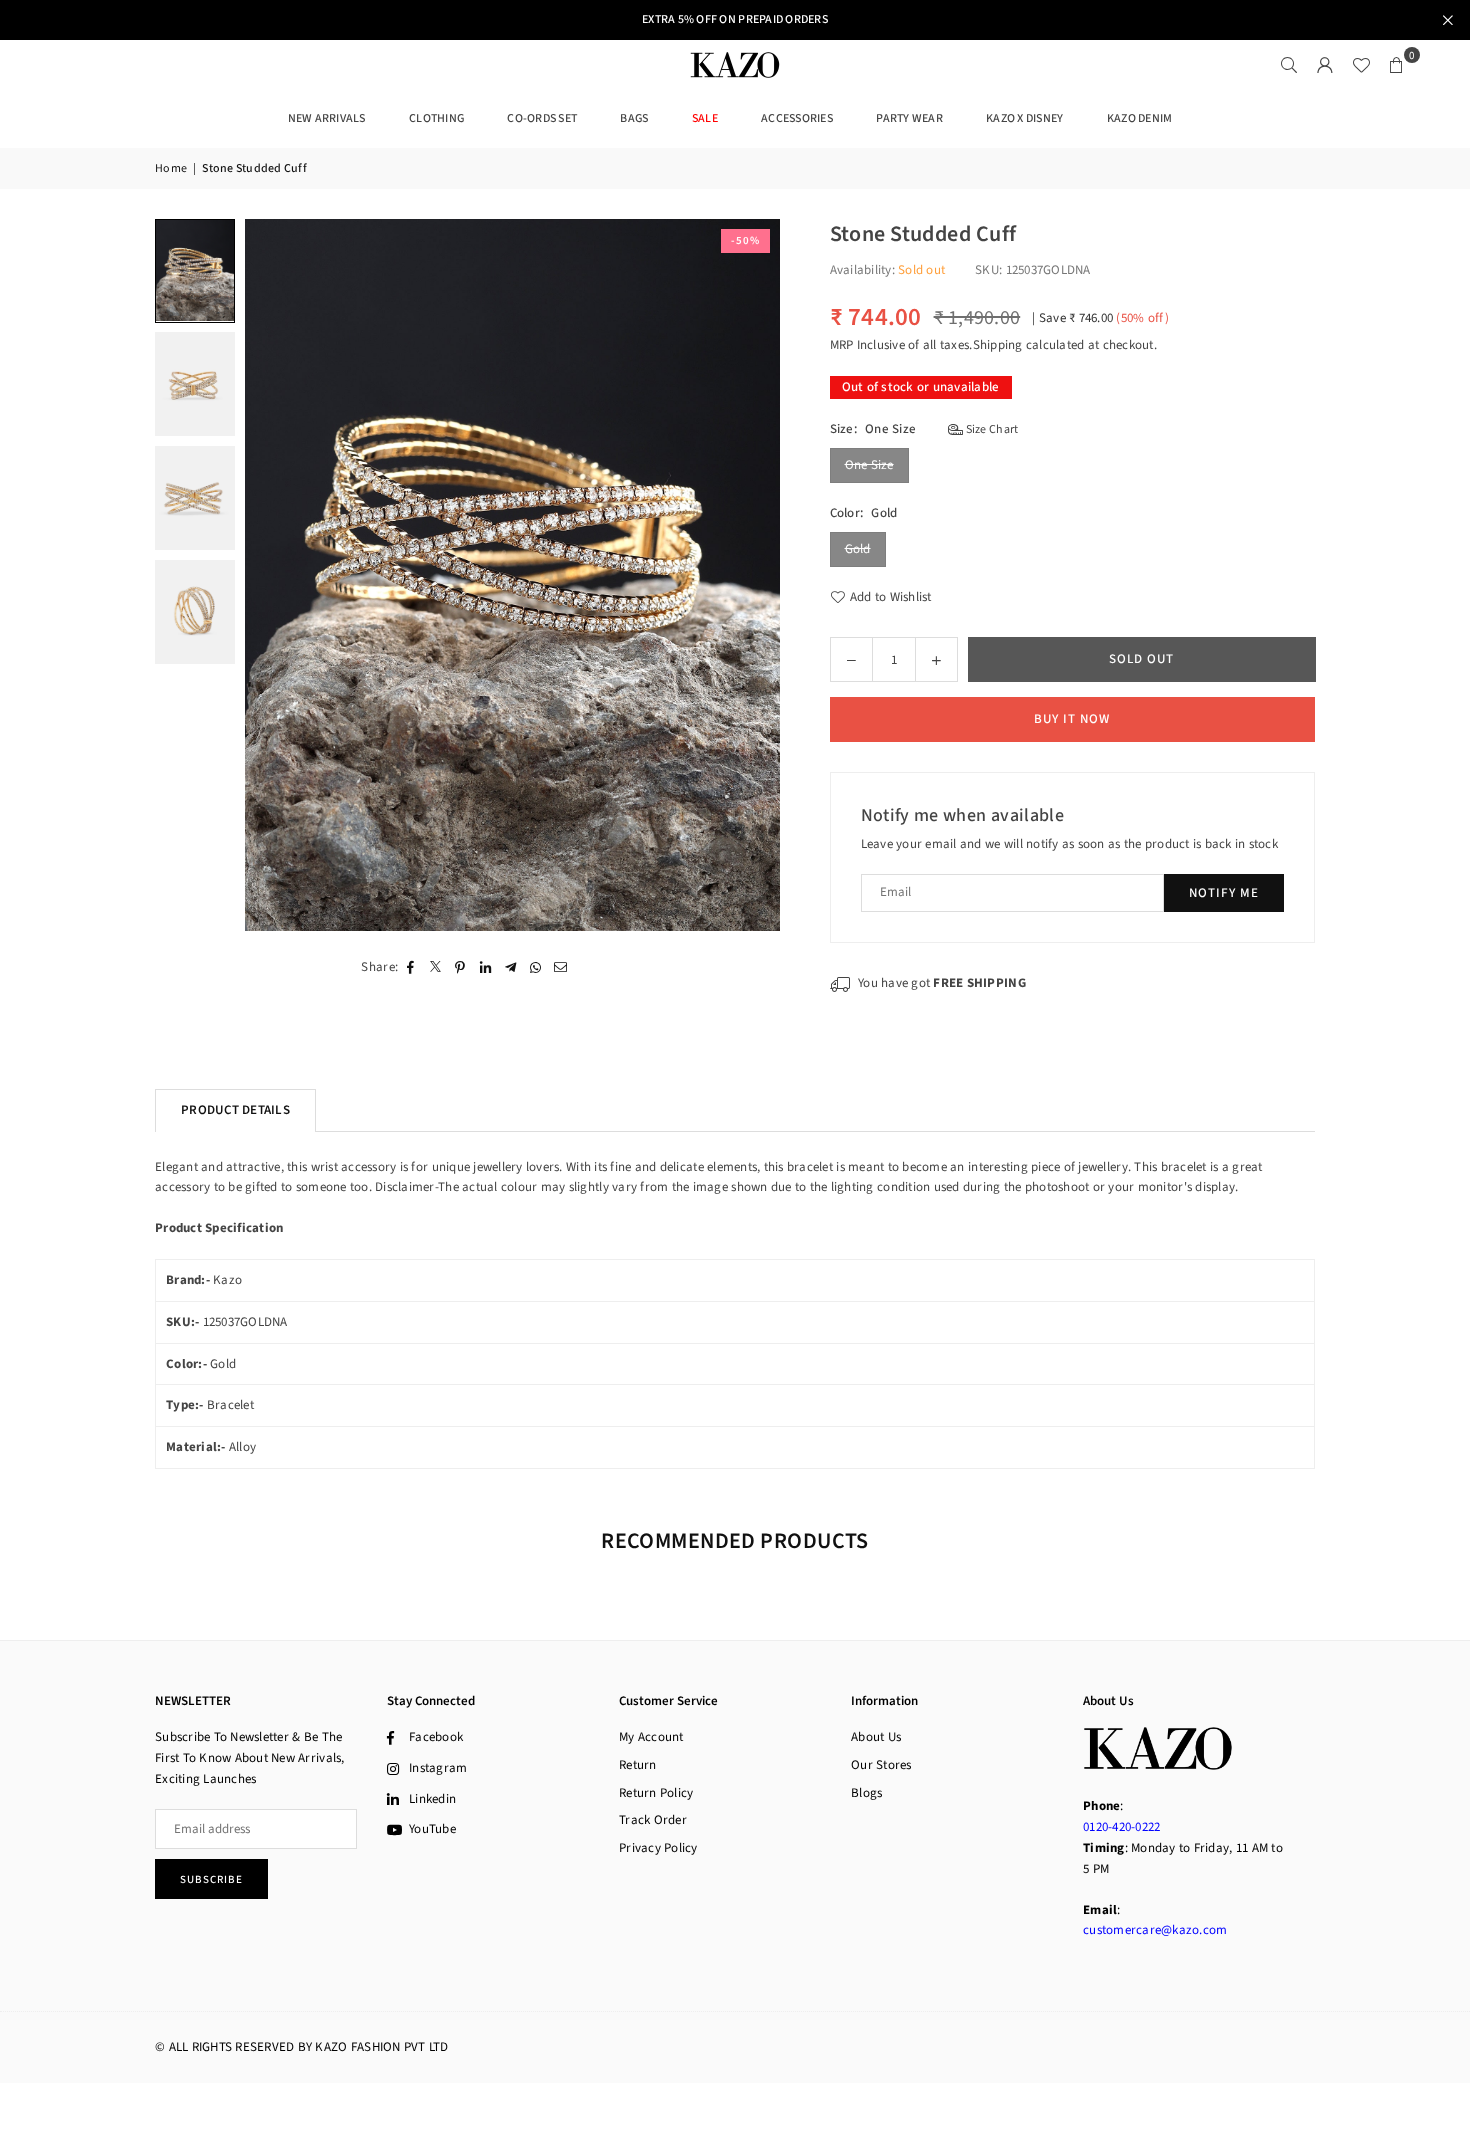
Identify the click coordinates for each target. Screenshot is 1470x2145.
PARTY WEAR (909, 118)
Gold (858, 549)
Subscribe (211, 1879)
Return (638, 1765)
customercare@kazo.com (1155, 1930)
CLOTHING (436, 118)
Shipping (998, 345)
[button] (1397, 65)
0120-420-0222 (1121, 1827)
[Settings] (1325, 65)
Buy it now (1072, 719)
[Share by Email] (560, 966)
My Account (651, 1737)
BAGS (634, 118)
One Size (869, 465)
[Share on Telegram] (510, 966)
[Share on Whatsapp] (535, 966)
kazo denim (1140, 118)
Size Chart (990, 429)
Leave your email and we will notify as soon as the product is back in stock (1070, 844)
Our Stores (881, 1765)
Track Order (653, 1820)
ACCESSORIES (797, 118)
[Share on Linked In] (485, 966)
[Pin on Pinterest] (460, 966)
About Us (876, 1737)
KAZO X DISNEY (1024, 118)
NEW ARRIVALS (327, 118)
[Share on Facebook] (410, 966)
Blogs (866, 1793)
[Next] (752, 575)
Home (171, 168)
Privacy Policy (658, 1848)
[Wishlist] (1361, 65)
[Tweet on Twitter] (435, 966)
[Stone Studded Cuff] (195, 270)
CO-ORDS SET (542, 118)
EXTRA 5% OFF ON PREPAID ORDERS (735, 20)
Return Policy (656, 1793)
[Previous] (272, 575)
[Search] (1289, 65)
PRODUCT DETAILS (235, 1110)
